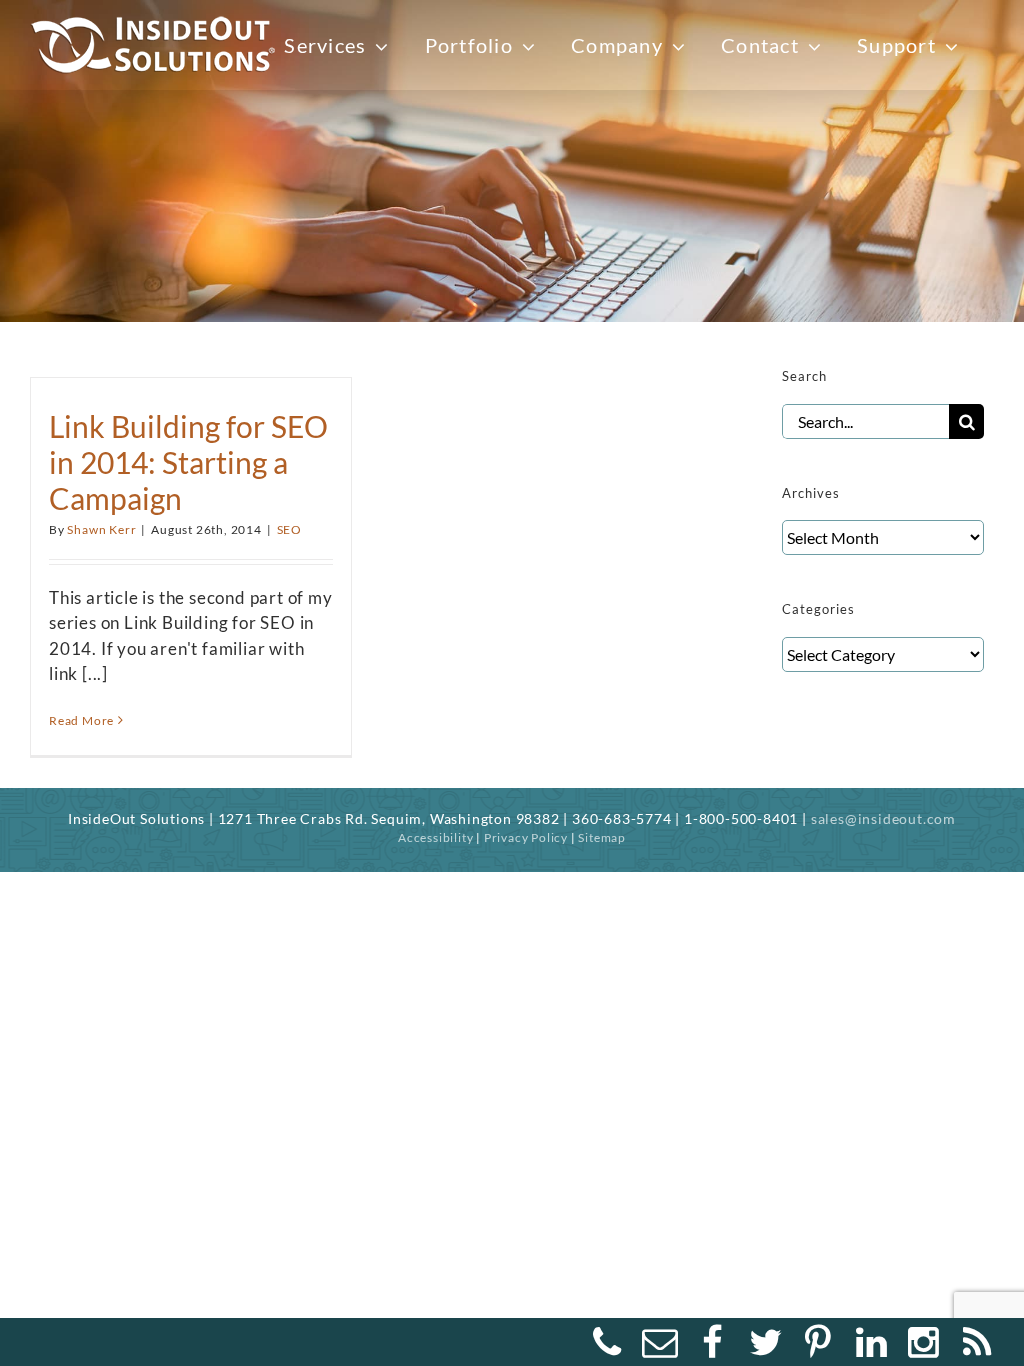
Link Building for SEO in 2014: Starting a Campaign (188, 462)
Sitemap (602, 837)
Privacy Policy (526, 837)
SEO (289, 529)
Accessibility (435, 837)
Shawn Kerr (101, 529)
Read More (81, 720)
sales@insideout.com (883, 818)
